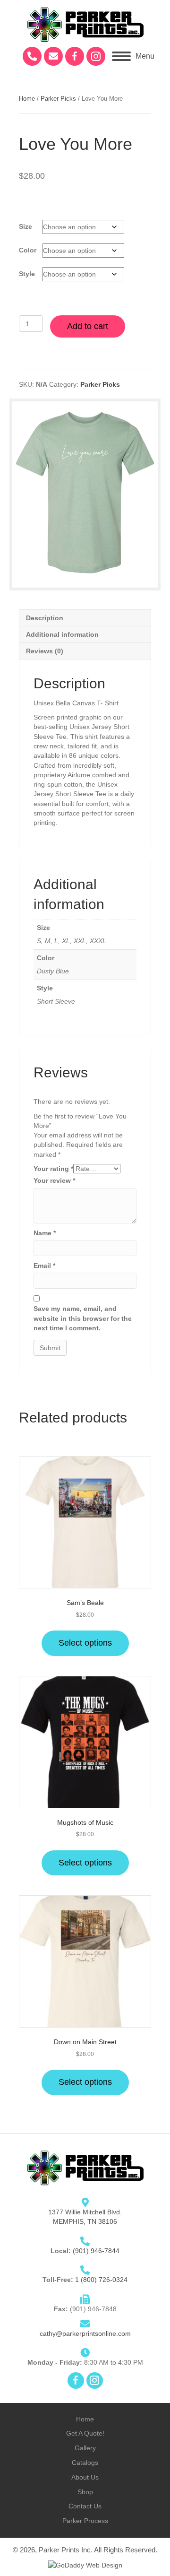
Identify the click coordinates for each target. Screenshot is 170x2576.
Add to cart (88, 326)
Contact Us (85, 2506)
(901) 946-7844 (96, 2251)
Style (27, 274)
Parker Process (85, 2521)
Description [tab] (45, 618)
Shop (85, 2492)
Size (25, 226)
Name (45, 1233)
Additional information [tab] (62, 634)
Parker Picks (58, 99)
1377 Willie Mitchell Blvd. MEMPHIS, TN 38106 (85, 2217)
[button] (32, 56)
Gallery (85, 2448)
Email (44, 1266)
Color (28, 250)
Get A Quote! (85, 2433)
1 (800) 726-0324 (101, 2280)
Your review (54, 1180)
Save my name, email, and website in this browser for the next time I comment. (83, 1318)
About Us (85, 2477)
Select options (85, 1643)
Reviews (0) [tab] (45, 651)
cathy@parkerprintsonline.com (85, 2333)
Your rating (53, 1169)
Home (27, 99)
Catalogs (85, 2463)
